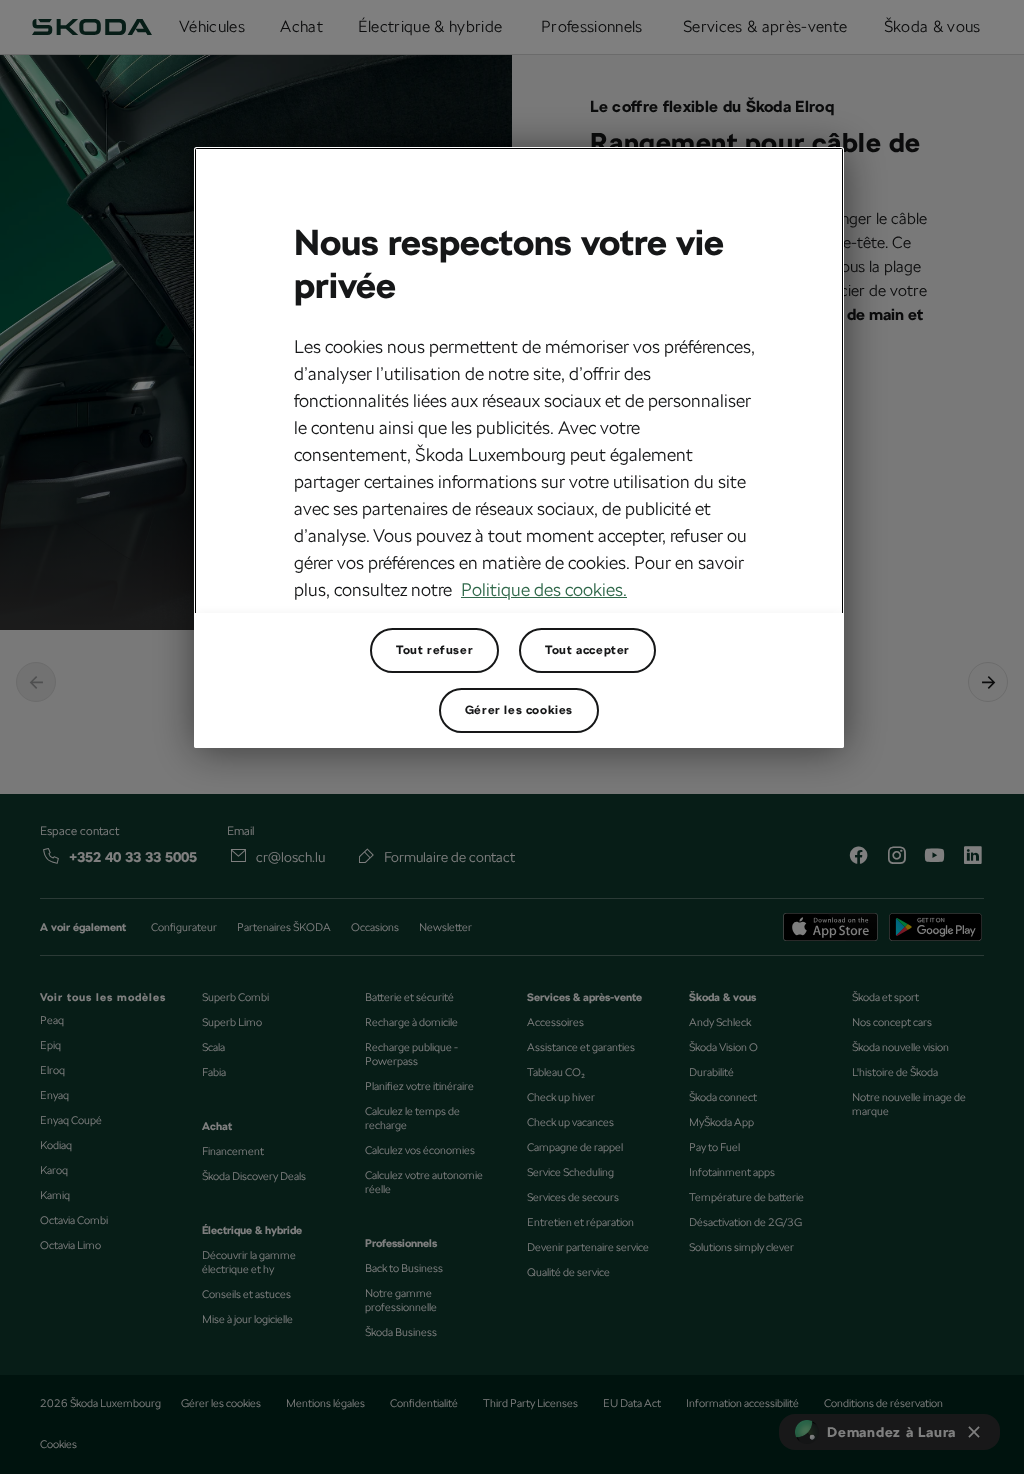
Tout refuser (434, 650)
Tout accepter (587, 650)
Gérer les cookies (519, 710)
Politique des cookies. (544, 589)
